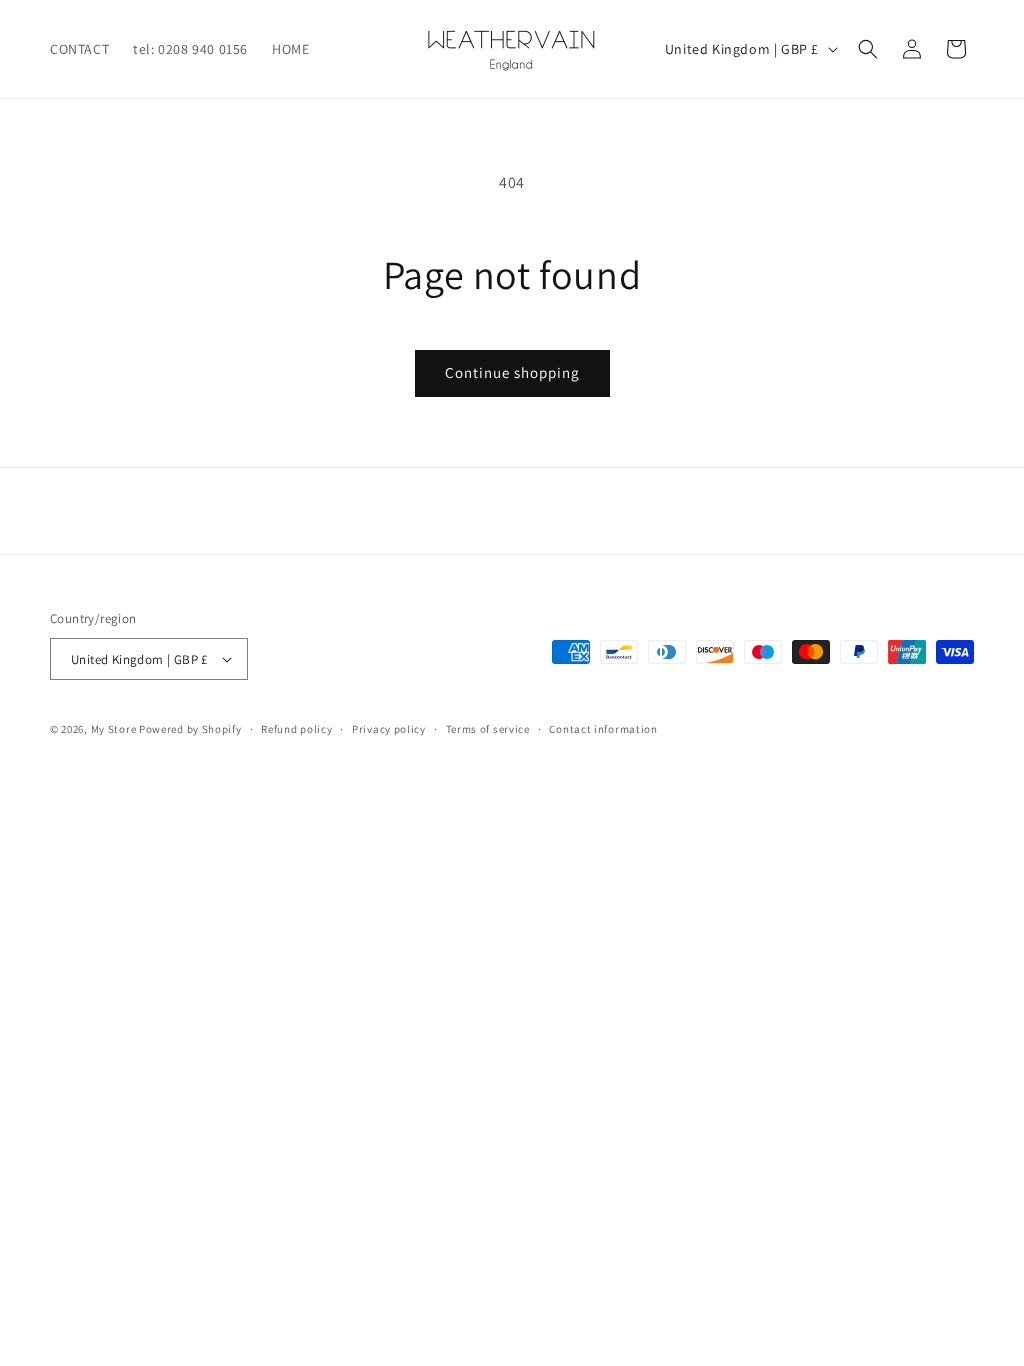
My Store (114, 729)
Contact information (603, 729)
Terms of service (488, 729)
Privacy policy (389, 729)
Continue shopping (512, 372)
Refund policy (296, 729)
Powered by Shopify (190, 729)
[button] (868, 49)
